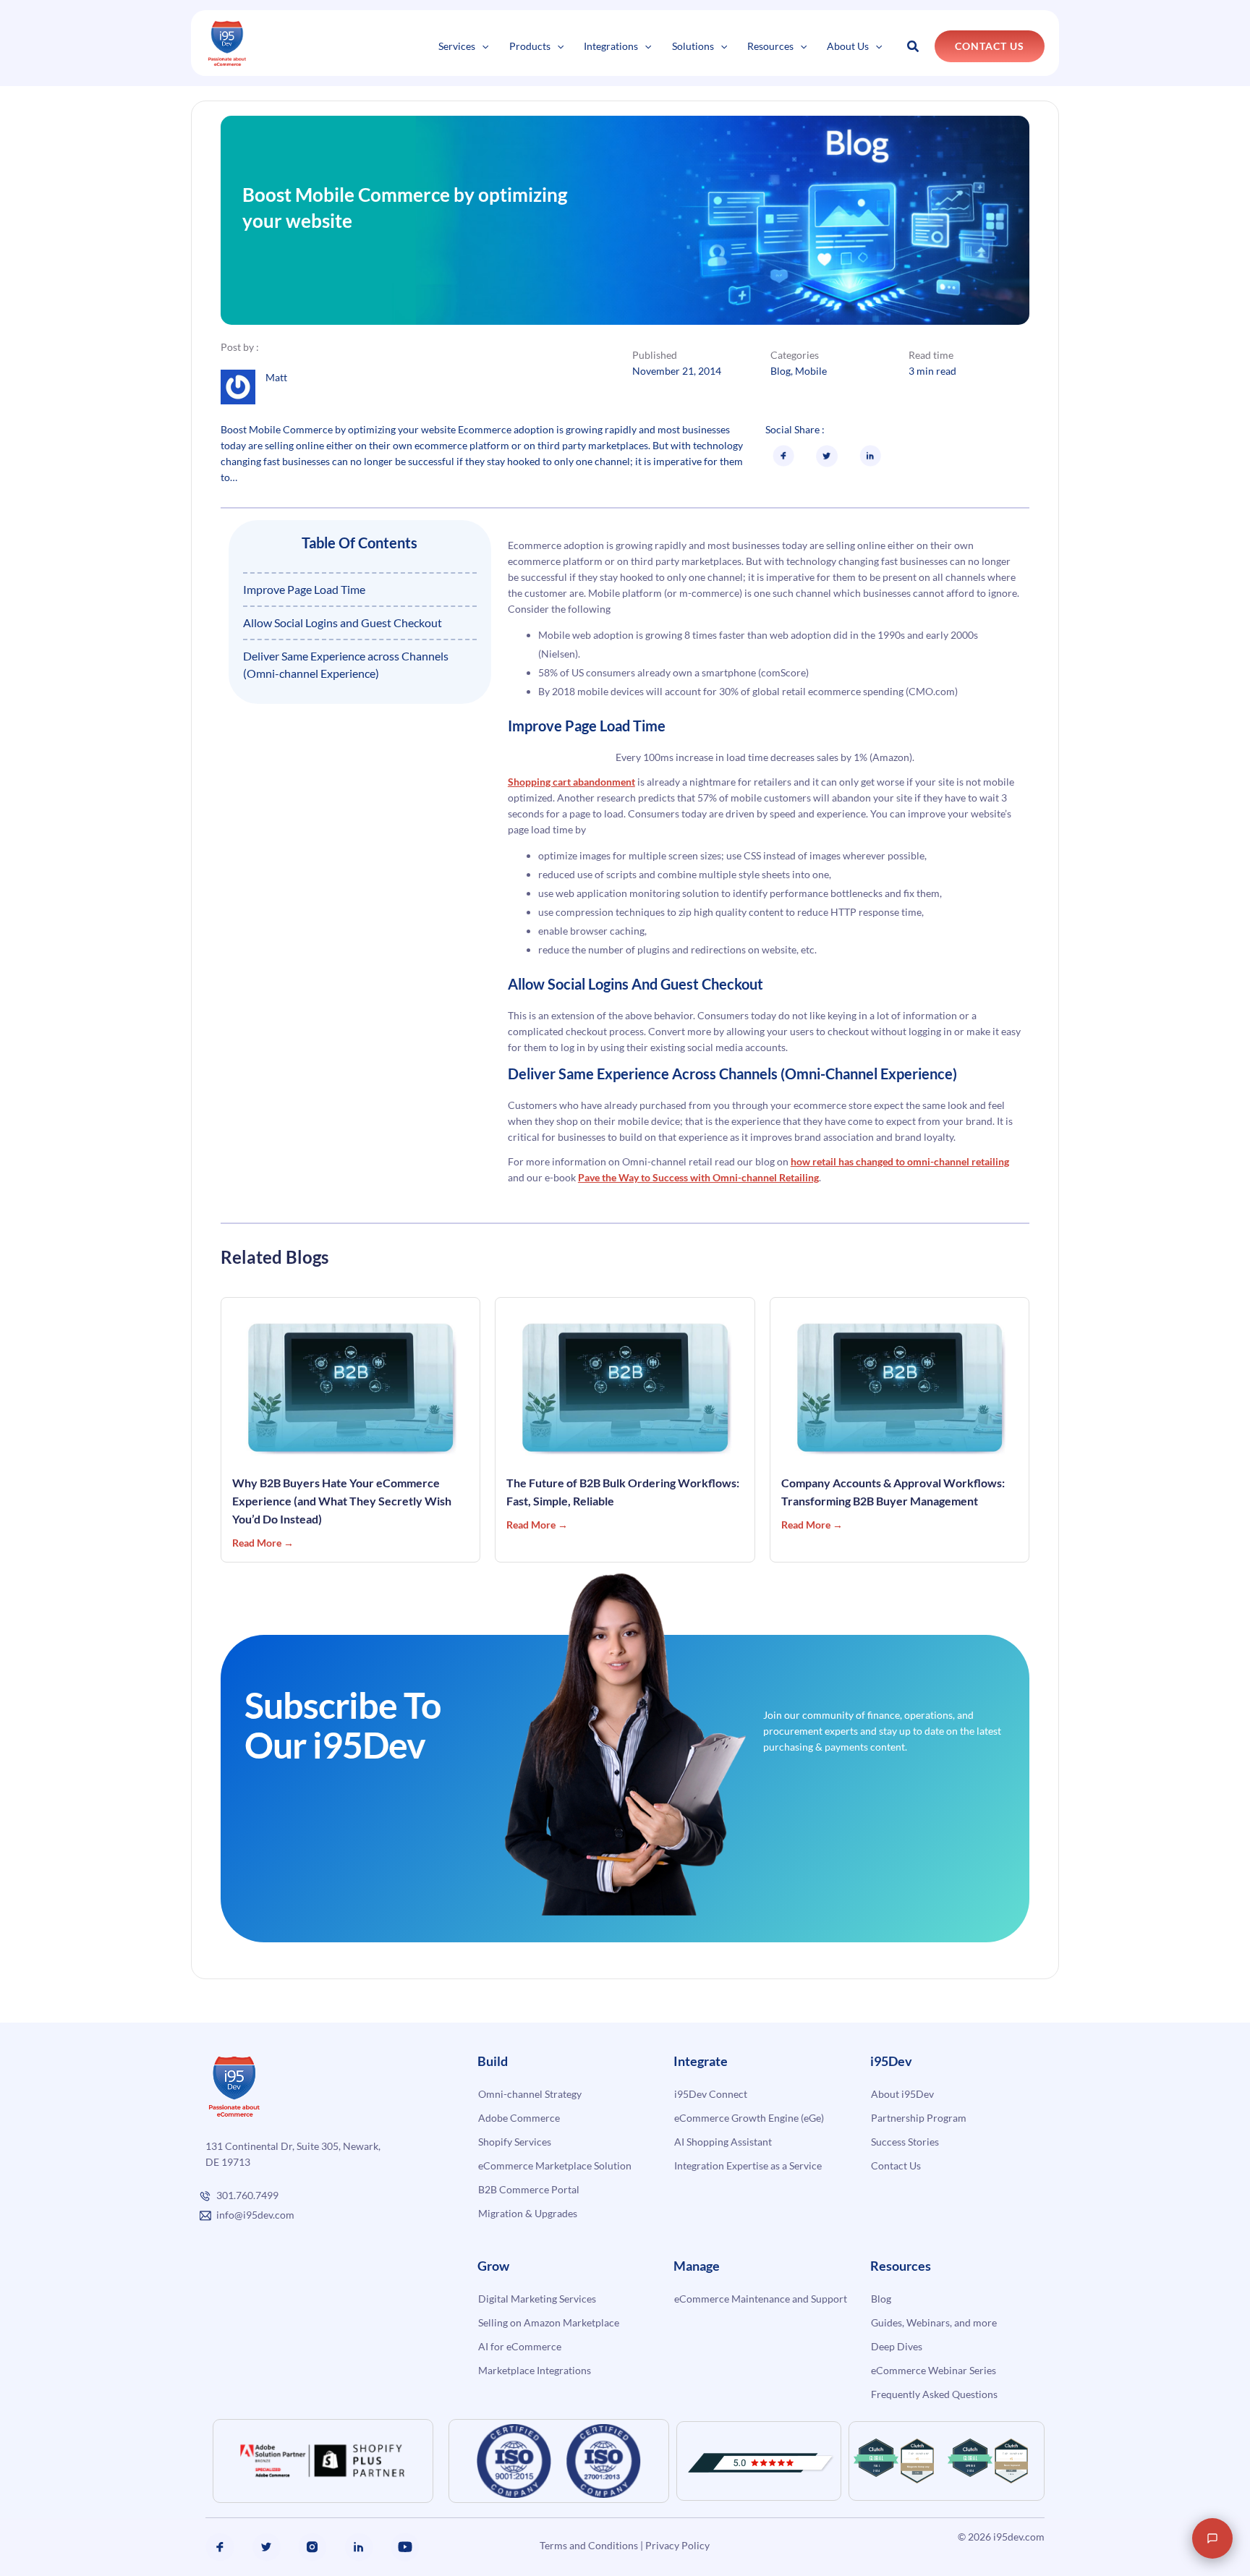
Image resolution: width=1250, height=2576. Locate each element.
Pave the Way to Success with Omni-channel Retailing (698, 1177)
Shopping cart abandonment (571, 782)
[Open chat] (1212, 2538)
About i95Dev (902, 2094)
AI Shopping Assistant (723, 2142)
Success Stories (905, 2142)
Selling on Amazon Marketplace (549, 2322)
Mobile (811, 371)
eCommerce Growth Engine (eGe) (749, 2118)
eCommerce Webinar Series (934, 2370)
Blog (781, 371)
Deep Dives (897, 2346)
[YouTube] (405, 2547)
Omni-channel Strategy (530, 2094)
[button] (482, 46)
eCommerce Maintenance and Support (761, 2299)
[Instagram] (312, 2547)
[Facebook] (220, 2547)
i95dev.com (1019, 2537)
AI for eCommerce (520, 2346)
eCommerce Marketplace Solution (555, 2165)
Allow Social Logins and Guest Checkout (343, 622)
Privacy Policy (677, 2545)
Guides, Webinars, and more (934, 2322)
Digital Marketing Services (537, 2299)
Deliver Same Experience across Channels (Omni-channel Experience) (346, 664)
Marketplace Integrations (535, 2370)
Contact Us (896, 2165)
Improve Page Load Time (304, 589)
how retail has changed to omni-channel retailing (900, 1161)
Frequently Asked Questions (934, 2394)
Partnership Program (919, 2118)
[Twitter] (266, 2547)
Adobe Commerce (519, 2118)
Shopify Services (515, 2142)
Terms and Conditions (589, 2545)
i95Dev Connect (711, 2094)
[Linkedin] (359, 2547)
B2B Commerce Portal (529, 2189)
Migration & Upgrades (528, 2213)
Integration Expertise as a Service (748, 2165)
